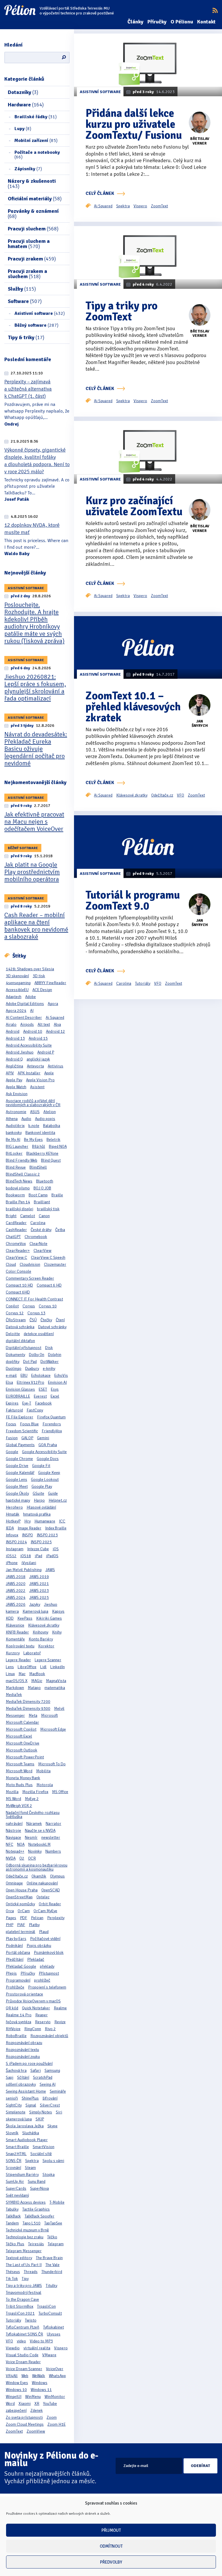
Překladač (36, 1959)
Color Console (18, 1271)
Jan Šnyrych (200, 724)
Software (25, 301)
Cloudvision (30, 1264)
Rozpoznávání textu (22, 2050)
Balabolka (52, 1126)
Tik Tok (12, 2279)
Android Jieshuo (20, 1052)
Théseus (13, 2272)
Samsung (52, 2070)
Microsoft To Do (52, 1764)
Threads (31, 2272)
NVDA (11, 1858)
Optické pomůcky (20, 1904)
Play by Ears (16, 1939)
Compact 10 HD (19, 1285)
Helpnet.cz (58, 1500)
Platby (34, 1925)
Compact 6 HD (49, 1285)
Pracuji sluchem (33, 229)
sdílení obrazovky (21, 2084)
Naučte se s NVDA (40, 1831)
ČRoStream (16, 1320)
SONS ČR (14, 2161)
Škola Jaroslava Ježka (25, 2126)
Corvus (29, 1306)
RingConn (33, 2029)
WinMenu (33, 2397)
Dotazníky (23, 92)
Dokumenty (15, 1355)
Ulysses (54, 2334)
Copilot (12, 1306)
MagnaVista (56, 1681)
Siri (59, 2112)
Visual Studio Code (22, 2355)
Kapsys (58, 1611)
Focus (11, 1424)
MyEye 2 (32, 1799)
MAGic (37, 1681)
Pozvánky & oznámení (33, 214)
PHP (10, 1925)
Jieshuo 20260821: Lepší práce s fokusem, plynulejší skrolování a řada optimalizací (35, 688)
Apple (49, 1073)
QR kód (12, 2008)
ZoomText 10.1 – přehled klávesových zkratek (133, 707)
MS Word (13, 1799)
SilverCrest (50, 2105)
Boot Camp (38, 1195)
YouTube (50, 2404)
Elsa (9, 1382)
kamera (12, 1611)
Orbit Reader (50, 1904)
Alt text (44, 1024)
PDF (24, 1918)
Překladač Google (21, 1966)
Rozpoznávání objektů (49, 2036)
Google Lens (16, 1480)
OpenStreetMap (19, 1897)
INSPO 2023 (47, 1535)
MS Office (60, 1792)
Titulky (51, 2286)
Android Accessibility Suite (29, 1045)
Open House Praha (22, 1890)
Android (13, 1031)
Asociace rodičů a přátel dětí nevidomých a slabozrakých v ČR (33, 1103)
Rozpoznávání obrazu (24, 2043)
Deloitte (13, 1334)
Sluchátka (31, 2133)
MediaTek (14, 1695)
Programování (18, 1980)
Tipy (25, 2279)
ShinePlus (30, 2098)
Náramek (34, 1824)
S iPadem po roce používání (29, 2064)
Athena (12, 1119)
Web (25, 2376)
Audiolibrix (15, 1126)
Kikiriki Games (49, 1618)
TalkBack (13, 2216)
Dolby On (37, 1355)
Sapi (10, 2077)
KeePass (25, 1618)
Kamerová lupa (35, 1611)
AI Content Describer (24, 1018)
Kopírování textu (20, 1646)
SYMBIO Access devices (26, 2202)
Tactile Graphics (36, 2209)
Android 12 (55, 1031)
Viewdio (13, 2348)
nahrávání (14, 1824)
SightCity (14, 2105)
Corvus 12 (15, 1313)
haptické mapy (18, 1500)
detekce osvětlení (39, 1334)
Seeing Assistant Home (26, 2091)
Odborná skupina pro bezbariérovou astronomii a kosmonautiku (37, 1867)
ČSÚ (33, 1320)
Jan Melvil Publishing (24, 1570)
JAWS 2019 (39, 1577)
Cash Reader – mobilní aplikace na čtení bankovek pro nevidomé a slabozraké (36, 926)
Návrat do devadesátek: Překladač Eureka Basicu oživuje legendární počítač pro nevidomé (36, 749)
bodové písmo (18, 1188)
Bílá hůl (39, 1146)
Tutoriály (13, 2320)
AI (32, 1011)
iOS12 (11, 1556)
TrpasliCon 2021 (20, 2313)
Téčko (52, 2237)
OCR (32, 1858)
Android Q (14, 1059)
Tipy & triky (26, 337)
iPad (38, 1556)
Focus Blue (29, 1424)
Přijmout (111, 2530)
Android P (46, 1052)
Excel (55, 1396)
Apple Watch (16, 1087)
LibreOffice (27, 1667)
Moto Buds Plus (19, 1785)
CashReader (16, 1230)
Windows (40, 2383)
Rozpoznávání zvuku (23, 2057)
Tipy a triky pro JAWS (24, 2286)
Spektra (32, 2161)
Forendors (52, 1424)
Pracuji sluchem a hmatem (29, 244)
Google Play (42, 1486)
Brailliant (42, 1202)
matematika (55, 1688)
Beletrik (53, 1140)
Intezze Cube (38, 1549)
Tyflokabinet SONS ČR (24, 2334)
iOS (56, 1549)
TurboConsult (50, 2313)
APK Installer (29, 1073)
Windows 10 (16, 2390)
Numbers (53, 1851)
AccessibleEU (17, 990)
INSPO (27, 1535)
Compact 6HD (18, 1292)
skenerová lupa (19, 2119)
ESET (43, 1389)
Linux (10, 1674)
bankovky (14, 1133)
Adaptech (14, 997)
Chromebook (36, 1237)
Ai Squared (55, 1018)
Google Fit (41, 1466)
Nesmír (31, 1837)
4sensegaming (18, 983)
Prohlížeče (15, 1987)
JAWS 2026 (16, 1604)
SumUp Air (15, 2182)
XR (37, 2404)
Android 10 (33, 1031)
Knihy (57, 1632)
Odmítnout (111, 2546)
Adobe (30, 997)
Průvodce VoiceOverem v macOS (33, 2001)
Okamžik (39, 1876)
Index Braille (56, 1528)
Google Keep (49, 1473)
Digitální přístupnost (24, 1348)
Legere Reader (18, 1660)
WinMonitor (55, 2397)
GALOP (27, 1438)
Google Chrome (19, 1459)
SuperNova (39, 2188)
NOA (21, 1844)
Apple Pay (14, 1080)
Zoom (52, 2417)
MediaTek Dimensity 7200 (28, 1702)
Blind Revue (16, 1167)
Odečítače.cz (17, 1876)
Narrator (53, 1824)
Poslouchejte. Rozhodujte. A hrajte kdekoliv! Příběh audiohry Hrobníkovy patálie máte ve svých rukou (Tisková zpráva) (34, 623)
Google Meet (17, 1486)
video (21, 2341)
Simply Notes (41, 2112)
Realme (60, 2008)
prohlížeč (42, 1980)
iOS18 (26, 1556)
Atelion (50, 1112)
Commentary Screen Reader (30, 1278)
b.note (34, 1126)
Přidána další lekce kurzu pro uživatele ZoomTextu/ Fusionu (134, 124)
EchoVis (61, 1375)
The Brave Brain (49, 2258)
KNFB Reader (17, 1632)
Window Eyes (17, 2383)
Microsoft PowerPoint (25, 1757)
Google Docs (48, 1459)
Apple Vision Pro (40, 1080)
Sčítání (23, 2077)
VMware (49, 2355)
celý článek (100, 193)
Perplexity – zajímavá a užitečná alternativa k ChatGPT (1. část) (28, 389)
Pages (11, 1918)
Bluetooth (45, 1181)
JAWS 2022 (16, 1591)
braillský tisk (48, 1209)
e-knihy (49, 1369)
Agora (53, 1004)
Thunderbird (52, 2272)
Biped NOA (58, 1146)
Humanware (45, 1521)
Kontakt (206, 22)
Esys (55, 1389)
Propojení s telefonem (47, 1987)
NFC (10, 1844)
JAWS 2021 (39, 1584)
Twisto (31, 2320)
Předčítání (15, 1959)
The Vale (52, 2265)
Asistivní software (40, 313)
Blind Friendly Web (22, 1160)
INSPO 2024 (16, 1542)
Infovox (12, 1535)
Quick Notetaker (36, 2008)
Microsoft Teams (20, 1764)
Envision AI (57, 1382)
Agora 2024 (16, 1011)
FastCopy (35, 1410)
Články (135, 22)
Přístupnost (49, 1973)
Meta (33, 1715)
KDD (10, 1618)
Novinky (35, 1851)
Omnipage (14, 1883)
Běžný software (36, 325)
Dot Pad (30, 1362)
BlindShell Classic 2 (23, 1174)
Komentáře (15, 1639)
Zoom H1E (57, 2424)
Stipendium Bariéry (22, 2175)
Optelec (43, 1897)
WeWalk (39, 2376)
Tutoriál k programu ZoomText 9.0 (133, 900)
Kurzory (13, 1653)
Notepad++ (15, 1851)
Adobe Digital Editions (25, 1004)
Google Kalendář (20, 1473)
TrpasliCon (46, 2306)
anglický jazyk (38, 1059)
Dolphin (55, 1355)
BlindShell (38, 1167)
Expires (12, 1403)
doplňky (13, 1362)
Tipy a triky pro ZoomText (122, 311)
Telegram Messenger (24, 2251)
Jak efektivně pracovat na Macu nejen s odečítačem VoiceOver (34, 822)
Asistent (37, 1087)
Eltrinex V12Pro (30, 1382)
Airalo (11, 1024)
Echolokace (41, 1375)
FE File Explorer (20, 1417)
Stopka (49, 2175)
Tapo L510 (32, 2223)
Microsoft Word (19, 1771)
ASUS (35, 1112)
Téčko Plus (15, 2244)
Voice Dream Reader (23, 2362)
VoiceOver (55, 2369)
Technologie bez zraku (25, 2237)
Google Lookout (45, 1480)
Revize (60, 2022)
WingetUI (14, 2397)
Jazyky (35, 1604)
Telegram (56, 2244)
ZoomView (36, 2431)
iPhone (12, 1563)
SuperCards (16, 2188)
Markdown (15, 1688)
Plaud (44, 1932)
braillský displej (20, 1209)
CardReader (16, 1223)
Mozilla (12, 1792)
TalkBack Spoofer (39, 2216)
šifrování (50, 2098)
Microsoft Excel (19, 1736)
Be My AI (13, 1140)
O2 (22, 1858)
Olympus (57, 1876)
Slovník (12, 2133)
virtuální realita (37, 2348)
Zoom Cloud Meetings (25, 2424)
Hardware (26, 105)
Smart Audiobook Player (27, 2140)
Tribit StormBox (20, 2306)
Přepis (11, 1973)
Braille (57, 1195)
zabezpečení (16, 2410)
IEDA (10, 1528)
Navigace (13, 1837)
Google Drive (17, 1466)
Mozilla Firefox (35, 1792)
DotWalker (50, 1362)
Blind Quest (51, 1160)
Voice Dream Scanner (24, 2369)
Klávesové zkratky (44, 1625)
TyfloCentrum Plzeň (23, 2327)
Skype (52, 2126)
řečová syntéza (18, 2022)
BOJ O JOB (42, 1188)
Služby (22, 289)
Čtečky (46, 1320)
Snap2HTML (16, 2154)
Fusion (12, 1438)
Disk (49, 1348)
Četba (60, 1230)
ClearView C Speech (48, 1257)
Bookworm (15, 1195)
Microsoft (49, 1715)
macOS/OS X (17, 1681)
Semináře (58, 2091)
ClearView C (16, 1257)
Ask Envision (17, 1094)
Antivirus (55, 1066)
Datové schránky (52, 1327)
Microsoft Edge (53, 1729)
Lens (10, 1667)
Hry (27, 1521)
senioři (12, 2098)
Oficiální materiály (35, 199)
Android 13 (15, 1038)
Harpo (39, 1500)
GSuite (38, 1493)
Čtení (60, 1320)
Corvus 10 (48, 1306)
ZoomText (14, 2431)
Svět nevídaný (17, 2195)
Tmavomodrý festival (24, 2293)
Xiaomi (25, 2404)
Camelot (28, 1216)
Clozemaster (55, 1264)
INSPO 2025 (41, 1542)
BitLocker (14, 1153)
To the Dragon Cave (22, 2299)
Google (12, 1452)
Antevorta (35, 1066)
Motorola (45, 1785)
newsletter (51, 1837)
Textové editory (19, 2258)
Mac (22, 1674)
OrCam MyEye (45, 1911)
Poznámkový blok (49, 1953)
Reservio (43, 2022)
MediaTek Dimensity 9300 (28, 1709)
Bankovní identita (40, 1133)
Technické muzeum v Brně (27, 2230)
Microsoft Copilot (21, 1729)
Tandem (12, 2223)
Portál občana (18, 1953)
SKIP (40, 2119)
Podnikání (14, 1946)
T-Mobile (57, 2202)
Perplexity (56, 1918)
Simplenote (16, 2112)
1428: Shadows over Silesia (30, 969)
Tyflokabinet (53, 2327)
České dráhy (41, 1230)
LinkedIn (58, 1667)
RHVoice (13, 2029)
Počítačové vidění (45, 1939)
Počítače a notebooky (37, 155)
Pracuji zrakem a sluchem (27, 274)
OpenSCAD (51, 1890)
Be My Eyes (33, 1140)
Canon (44, 1216)
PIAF (21, 1925)
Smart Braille (17, 2147)
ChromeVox (16, 1244)
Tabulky (12, 2209)
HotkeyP (13, 1521)
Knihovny (40, 1632)
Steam (30, 2168)
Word (10, 2404)
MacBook (37, 1674)
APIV (10, 1073)
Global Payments (20, 1445)
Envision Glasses (20, 1389)
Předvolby (111, 2562)
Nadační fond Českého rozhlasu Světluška (33, 1815)
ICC (62, 1521)
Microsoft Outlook (22, 1750)
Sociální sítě (41, 2154)
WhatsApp (57, 2376)
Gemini (43, 1438)
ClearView (42, 1251)
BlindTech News (19, 1181)
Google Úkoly (17, 1493)
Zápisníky (28, 169)
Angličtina (14, 1066)
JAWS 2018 (16, 1577)
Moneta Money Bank (23, 1778)
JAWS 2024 (16, 1597)
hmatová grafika (37, 1514)
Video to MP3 (41, 2341)
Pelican (37, 1918)
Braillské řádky (36, 117)
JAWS (50, 1570)
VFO (9, 2341)
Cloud (11, 1264)
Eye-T (27, 1403)
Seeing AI (48, 2084)
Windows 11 (41, 2390)
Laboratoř (32, 1653)
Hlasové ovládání (41, 1507)
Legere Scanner (48, 1660)
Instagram (15, 1549)
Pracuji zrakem (32, 259)
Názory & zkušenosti (32, 184)
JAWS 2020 (16, 1584)
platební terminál (21, 1932)
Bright (11, 1216)
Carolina (38, 1223)
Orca (10, 1911)
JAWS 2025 (39, 1597)
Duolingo (14, 1369)
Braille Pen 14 (18, 1202)
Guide (53, 1493)
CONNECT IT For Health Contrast (34, 1299)
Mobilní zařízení (36, 141)
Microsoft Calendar (22, 1722)
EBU (24, 1375)
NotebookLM (39, 1844)
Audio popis (45, 1119)
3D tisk (39, 976)
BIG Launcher (17, 1146)
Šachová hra (16, 2070)
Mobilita (43, 1771)
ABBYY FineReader (50, 983)
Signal (31, 2105)
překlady (47, 1966)
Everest (40, 1396)
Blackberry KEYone (42, 1153)
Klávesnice (15, 1625)
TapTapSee (53, 2223)
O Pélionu (182, 22)
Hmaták (13, 1514)
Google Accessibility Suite (44, 1452)
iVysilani (29, 1563)
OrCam (24, 1911)
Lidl (43, 1667)
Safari (36, 2070)
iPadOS (52, 1556)
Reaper (41, 2015)
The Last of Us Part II (24, 2265)
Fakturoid (14, 1410)
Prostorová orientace (24, 1994)
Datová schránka (20, 1327)
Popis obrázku (39, 1946)
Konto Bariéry (41, 1639)
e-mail (11, 1375)
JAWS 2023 (39, 1591)
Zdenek (37, 2410)
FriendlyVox (52, 1431)
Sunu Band (37, 2182)
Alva (57, 1024)
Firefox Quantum (51, 1417)
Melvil (59, 1709)
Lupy (23, 129)
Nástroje (13, 1831)
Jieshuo (51, 1604)
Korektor (46, 1646)
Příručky (157, 22)
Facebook (43, 1403)
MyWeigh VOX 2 (19, 1806)
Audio (26, 1119)
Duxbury (32, 1369)
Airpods (27, 1024)
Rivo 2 (50, 2029)
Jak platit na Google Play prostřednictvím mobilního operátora (32, 872)
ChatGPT (13, 1237)
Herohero (14, 1507)
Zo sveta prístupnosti (24, 2417)
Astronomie (16, 1112)
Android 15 (38, 1038)
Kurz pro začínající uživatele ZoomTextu (134, 506)
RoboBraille (16, 2036)
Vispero (61, 2348)
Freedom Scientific (22, 1431)
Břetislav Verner (200, 141)
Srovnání (13, 2168)
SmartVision (44, 2147)
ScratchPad (43, 2077)
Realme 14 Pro (19, 2015)
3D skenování (17, 976)
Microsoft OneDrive (23, 1743)
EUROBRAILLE (18, 1396)
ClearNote (38, 1244)
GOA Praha (48, 1445)
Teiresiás (36, 2244)
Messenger (15, 1715)
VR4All (12, 2376)
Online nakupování (42, 1883)
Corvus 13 (36, 1313)
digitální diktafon (20, 1341)
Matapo (34, 1688)
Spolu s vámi (53, 2161)
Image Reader (29, 1528)
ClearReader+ (18, 1251)
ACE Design (42, 990)
